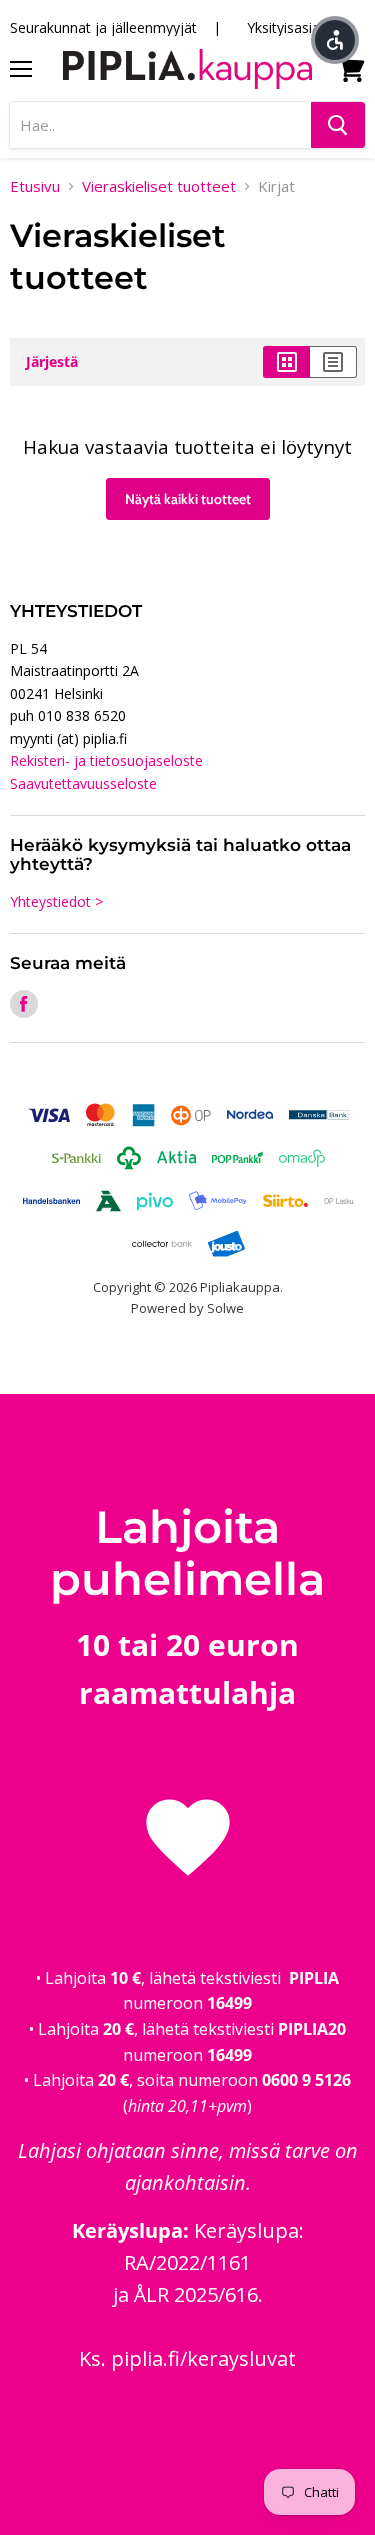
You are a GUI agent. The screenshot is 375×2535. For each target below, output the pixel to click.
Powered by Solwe (187, 1308)
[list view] (333, 362)
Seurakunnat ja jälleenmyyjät (103, 28)
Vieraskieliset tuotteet (159, 186)
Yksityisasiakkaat (301, 28)
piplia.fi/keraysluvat (203, 2358)
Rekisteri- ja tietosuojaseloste (106, 760)
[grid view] (286, 362)
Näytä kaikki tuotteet (188, 499)
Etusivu (35, 186)
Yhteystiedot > (56, 901)
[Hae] (338, 125)
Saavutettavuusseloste (83, 783)
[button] (335, 40)
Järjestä (52, 362)
